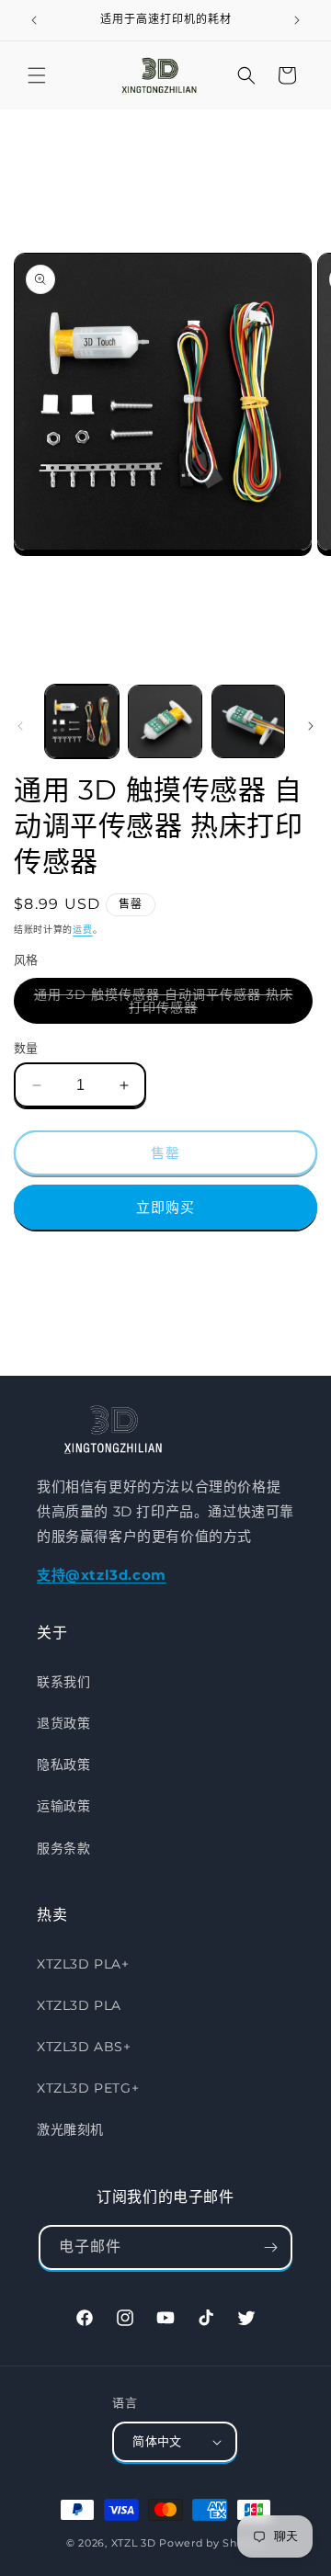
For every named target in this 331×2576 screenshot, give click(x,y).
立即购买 (165, 1207)
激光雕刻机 (70, 2129)
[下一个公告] (297, 20)
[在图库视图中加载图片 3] (248, 721)
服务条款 (63, 1848)
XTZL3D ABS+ (84, 2047)
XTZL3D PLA (79, 2005)
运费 (82, 930)
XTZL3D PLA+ (83, 1964)
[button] (37, 75)
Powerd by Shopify (212, 2543)
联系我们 (63, 1682)
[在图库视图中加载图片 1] (82, 721)
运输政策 (63, 1806)
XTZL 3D (134, 2543)
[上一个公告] (34, 20)
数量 (26, 1048)
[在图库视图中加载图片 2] (165, 721)
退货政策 (63, 1723)
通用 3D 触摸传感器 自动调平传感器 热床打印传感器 (164, 1005)
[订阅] (270, 2247)
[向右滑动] (311, 726)
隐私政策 (63, 1765)
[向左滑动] (20, 726)
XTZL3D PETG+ (88, 2088)
